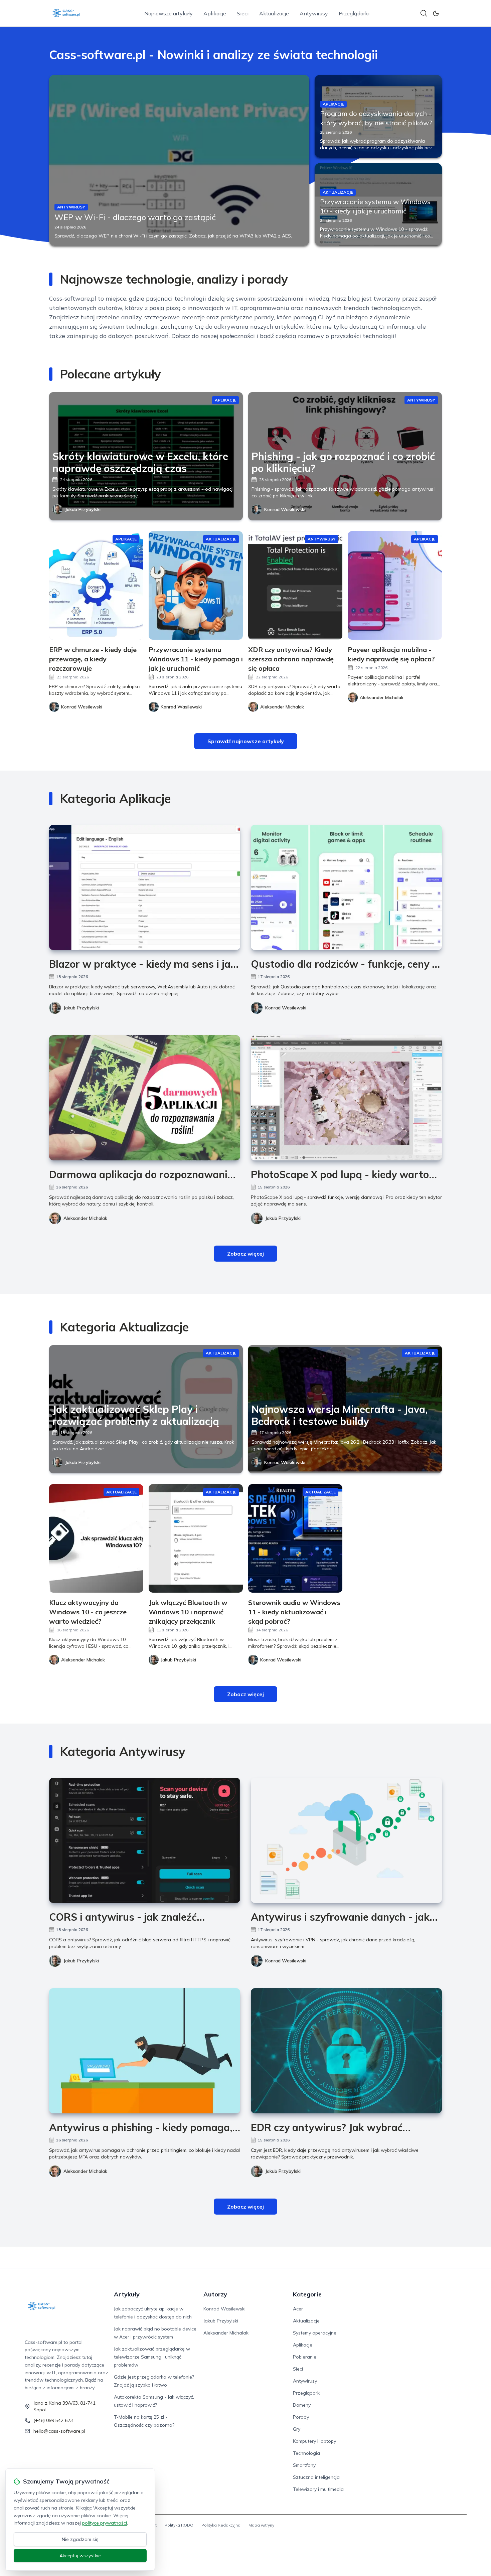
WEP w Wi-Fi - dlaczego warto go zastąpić (135, 217)
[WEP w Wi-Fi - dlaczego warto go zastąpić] (179, 160)
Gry (297, 2429)
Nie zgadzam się (80, 2539)
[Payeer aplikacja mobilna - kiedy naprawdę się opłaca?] (395, 585)
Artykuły (127, 2294)
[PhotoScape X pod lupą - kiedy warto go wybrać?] (346, 1098)
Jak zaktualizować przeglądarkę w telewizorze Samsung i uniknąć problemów (152, 2357)
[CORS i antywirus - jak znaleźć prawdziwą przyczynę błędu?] (145, 1840)
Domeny (302, 2405)
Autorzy (215, 2294)
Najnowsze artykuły (169, 13)
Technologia (306, 2453)
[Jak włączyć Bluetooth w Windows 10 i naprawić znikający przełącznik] (196, 1538)
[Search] (424, 13)
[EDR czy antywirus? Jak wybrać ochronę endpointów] (346, 2051)
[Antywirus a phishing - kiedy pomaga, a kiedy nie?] (145, 2051)
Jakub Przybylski (83, 509)
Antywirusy (314, 13)
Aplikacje (215, 13)
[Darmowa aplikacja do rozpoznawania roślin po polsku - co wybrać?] (145, 1098)
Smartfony (304, 2465)
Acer (298, 2309)
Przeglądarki (354, 13)
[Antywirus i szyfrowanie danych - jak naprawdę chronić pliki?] (346, 1840)
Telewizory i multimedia (318, 2489)
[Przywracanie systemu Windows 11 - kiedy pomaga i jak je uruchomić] (196, 585)
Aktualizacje (274, 13)
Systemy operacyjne (315, 2333)
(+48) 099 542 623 (53, 2420)
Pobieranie (305, 2357)
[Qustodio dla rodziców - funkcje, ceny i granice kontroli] (346, 887)
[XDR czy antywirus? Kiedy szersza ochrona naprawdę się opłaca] (295, 585)
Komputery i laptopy (314, 2441)
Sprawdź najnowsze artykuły (246, 741)
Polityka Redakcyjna (221, 2525)
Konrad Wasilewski (285, 509)
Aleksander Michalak (85, 1218)
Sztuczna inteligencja (316, 2477)
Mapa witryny (261, 2525)
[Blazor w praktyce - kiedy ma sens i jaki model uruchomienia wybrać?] (145, 887)
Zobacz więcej (246, 1254)
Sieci (243, 13)
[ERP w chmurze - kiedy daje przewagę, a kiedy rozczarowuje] (96, 585)
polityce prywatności (105, 2523)
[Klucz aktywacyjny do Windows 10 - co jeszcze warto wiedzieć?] (96, 1538)
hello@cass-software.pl (59, 2431)
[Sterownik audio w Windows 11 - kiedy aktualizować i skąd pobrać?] (295, 1538)
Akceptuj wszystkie (80, 2556)
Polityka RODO (179, 2525)
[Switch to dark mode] (436, 13)
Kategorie (307, 2294)
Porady (301, 2417)
